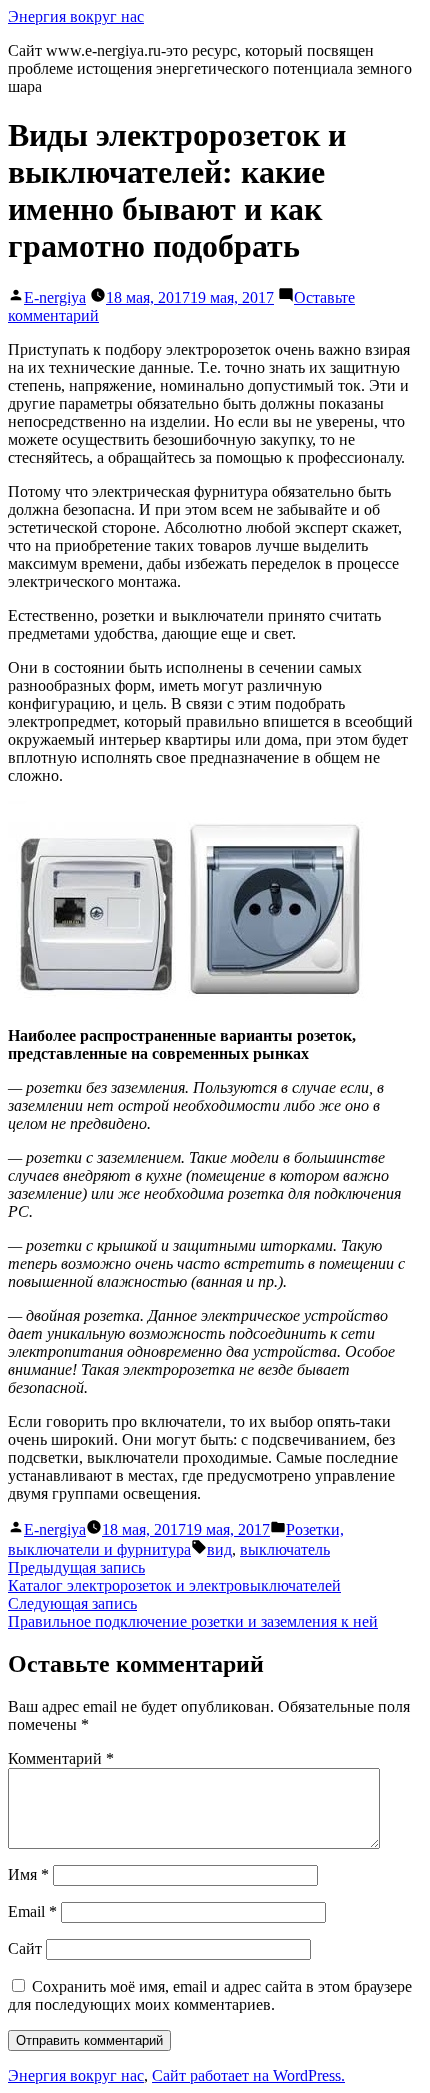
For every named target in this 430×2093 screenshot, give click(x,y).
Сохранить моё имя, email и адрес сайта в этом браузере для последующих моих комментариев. (210, 1995)
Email (32, 1911)
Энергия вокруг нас (76, 16)
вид (219, 1549)
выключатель (285, 1549)
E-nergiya (55, 297)
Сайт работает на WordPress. (248, 2075)
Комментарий (61, 1758)
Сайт (25, 1948)
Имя (28, 1874)
